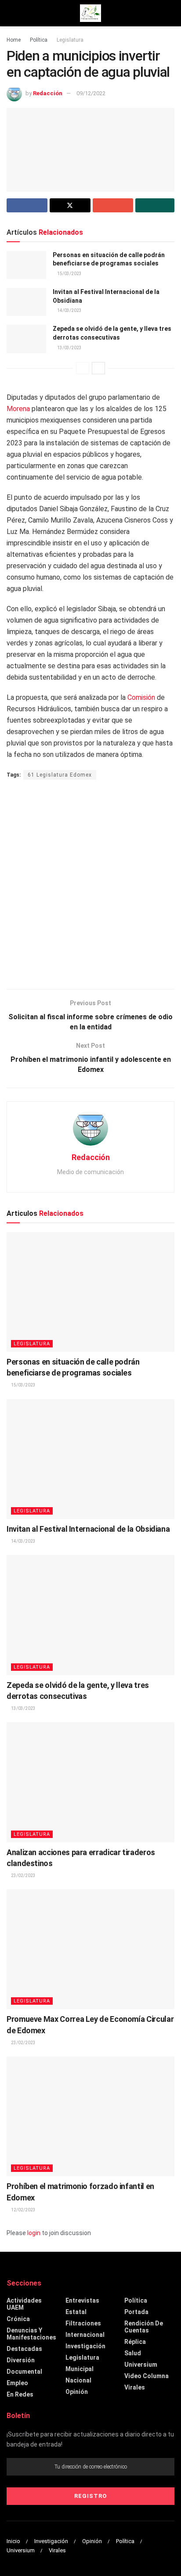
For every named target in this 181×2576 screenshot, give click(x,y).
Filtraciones (83, 2323)
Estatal (76, 2312)
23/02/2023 (23, 1876)
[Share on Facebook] (27, 205)
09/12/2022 (91, 93)
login (34, 2233)
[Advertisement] (90, 885)
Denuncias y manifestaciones (31, 2334)
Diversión (21, 2360)
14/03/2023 (69, 310)
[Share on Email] (113, 205)
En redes (20, 2394)
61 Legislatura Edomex (60, 775)
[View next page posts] (98, 368)
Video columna (147, 2376)
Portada (136, 2312)
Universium (141, 2365)
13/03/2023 (69, 348)
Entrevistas (82, 2300)
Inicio (13, 2541)
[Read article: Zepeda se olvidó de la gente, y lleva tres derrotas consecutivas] (26, 339)
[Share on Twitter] (70, 205)
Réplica (135, 2342)
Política (39, 40)
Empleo (17, 2383)
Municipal (80, 2369)
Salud (133, 2353)
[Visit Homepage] (90, 13)
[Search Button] (171, 13)
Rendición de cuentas (144, 2327)
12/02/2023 (23, 2210)
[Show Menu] (10, 13)
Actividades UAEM (24, 2304)
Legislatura (70, 40)
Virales (135, 2387)
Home (14, 40)
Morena (18, 409)
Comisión (141, 697)
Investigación (85, 2346)
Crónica (18, 2319)
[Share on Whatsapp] (155, 205)
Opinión (77, 2392)
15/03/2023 (69, 274)
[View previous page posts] (83, 368)
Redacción (48, 93)
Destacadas (24, 2349)
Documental (24, 2372)
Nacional (78, 2380)
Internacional (85, 2335)
